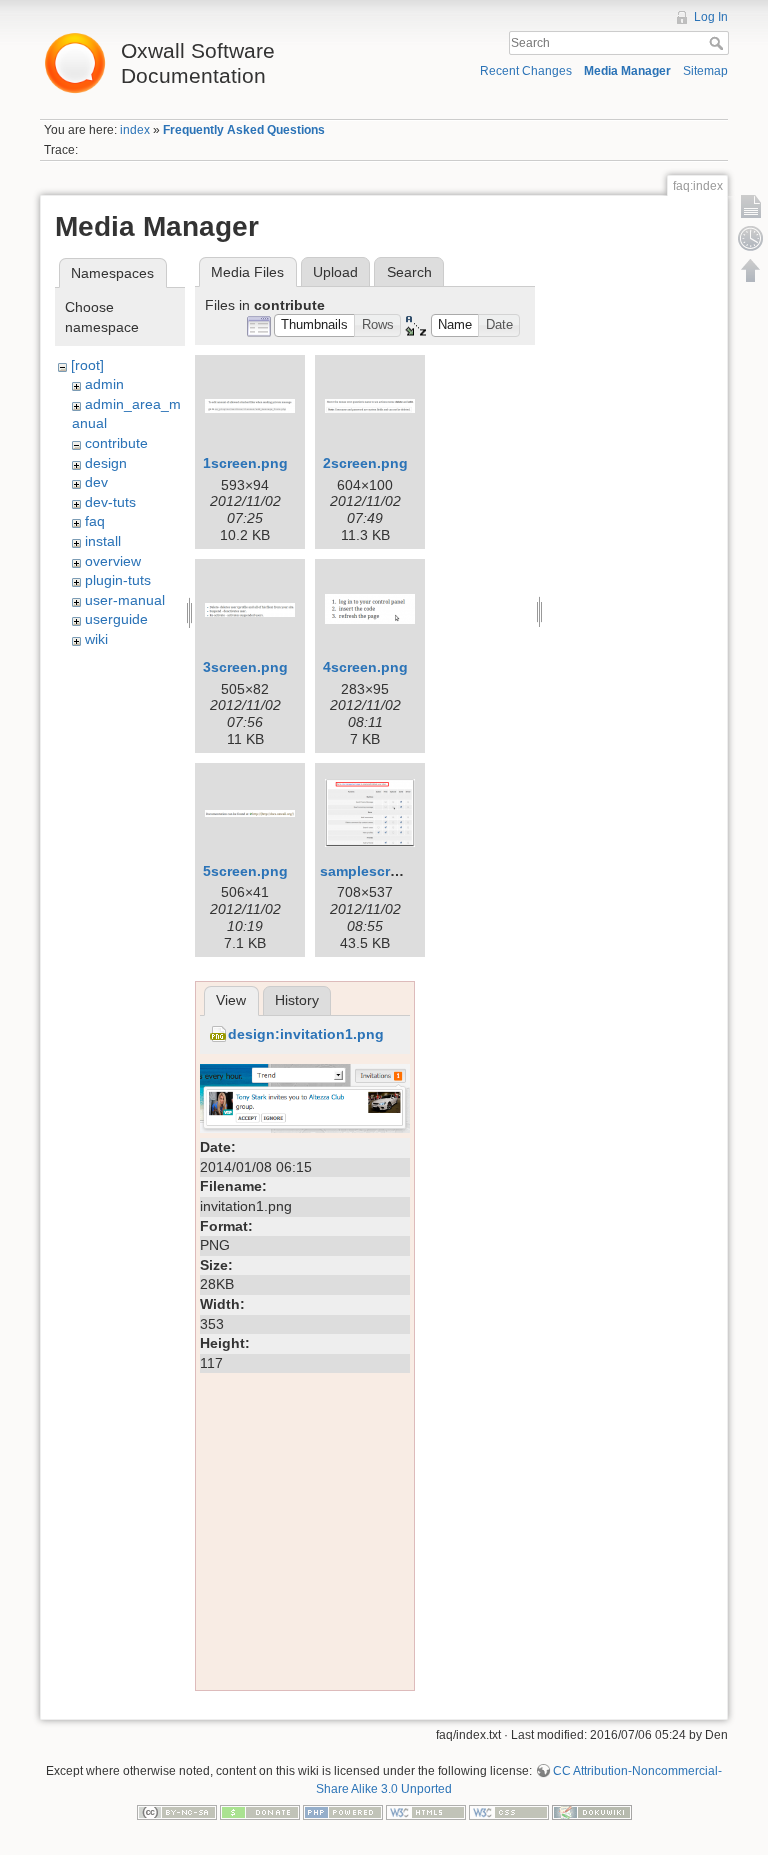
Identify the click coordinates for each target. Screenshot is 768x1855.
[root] (87, 365)
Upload (335, 272)
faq (95, 521)
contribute (116, 443)
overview (113, 561)
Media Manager (627, 71)
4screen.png (365, 667)
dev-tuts (110, 502)
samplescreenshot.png (398, 871)
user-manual (125, 600)
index (135, 130)
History (297, 1000)
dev (96, 482)
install (103, 541)
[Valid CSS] (509, 1812)
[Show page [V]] (751, 206)
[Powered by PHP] (343, 1812)
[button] (315, 325)
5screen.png (245, 871)
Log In (711, 17)
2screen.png (365, 463)
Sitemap (705, 71)
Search (718, 43)
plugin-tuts (118, 580)
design (106, 463)
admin (104, 384)
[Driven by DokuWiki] (592, 1812)
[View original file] (305, 1097)
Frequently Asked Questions (244, 130)
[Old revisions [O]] (751, 238)
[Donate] (260, 1812)
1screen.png (245, 463)
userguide (116, 619)
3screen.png (245, 667)
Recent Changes (526, 71)
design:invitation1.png (306, 1034)
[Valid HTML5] (426, 1812)
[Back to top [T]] (751, 270)
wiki (96, 639)
